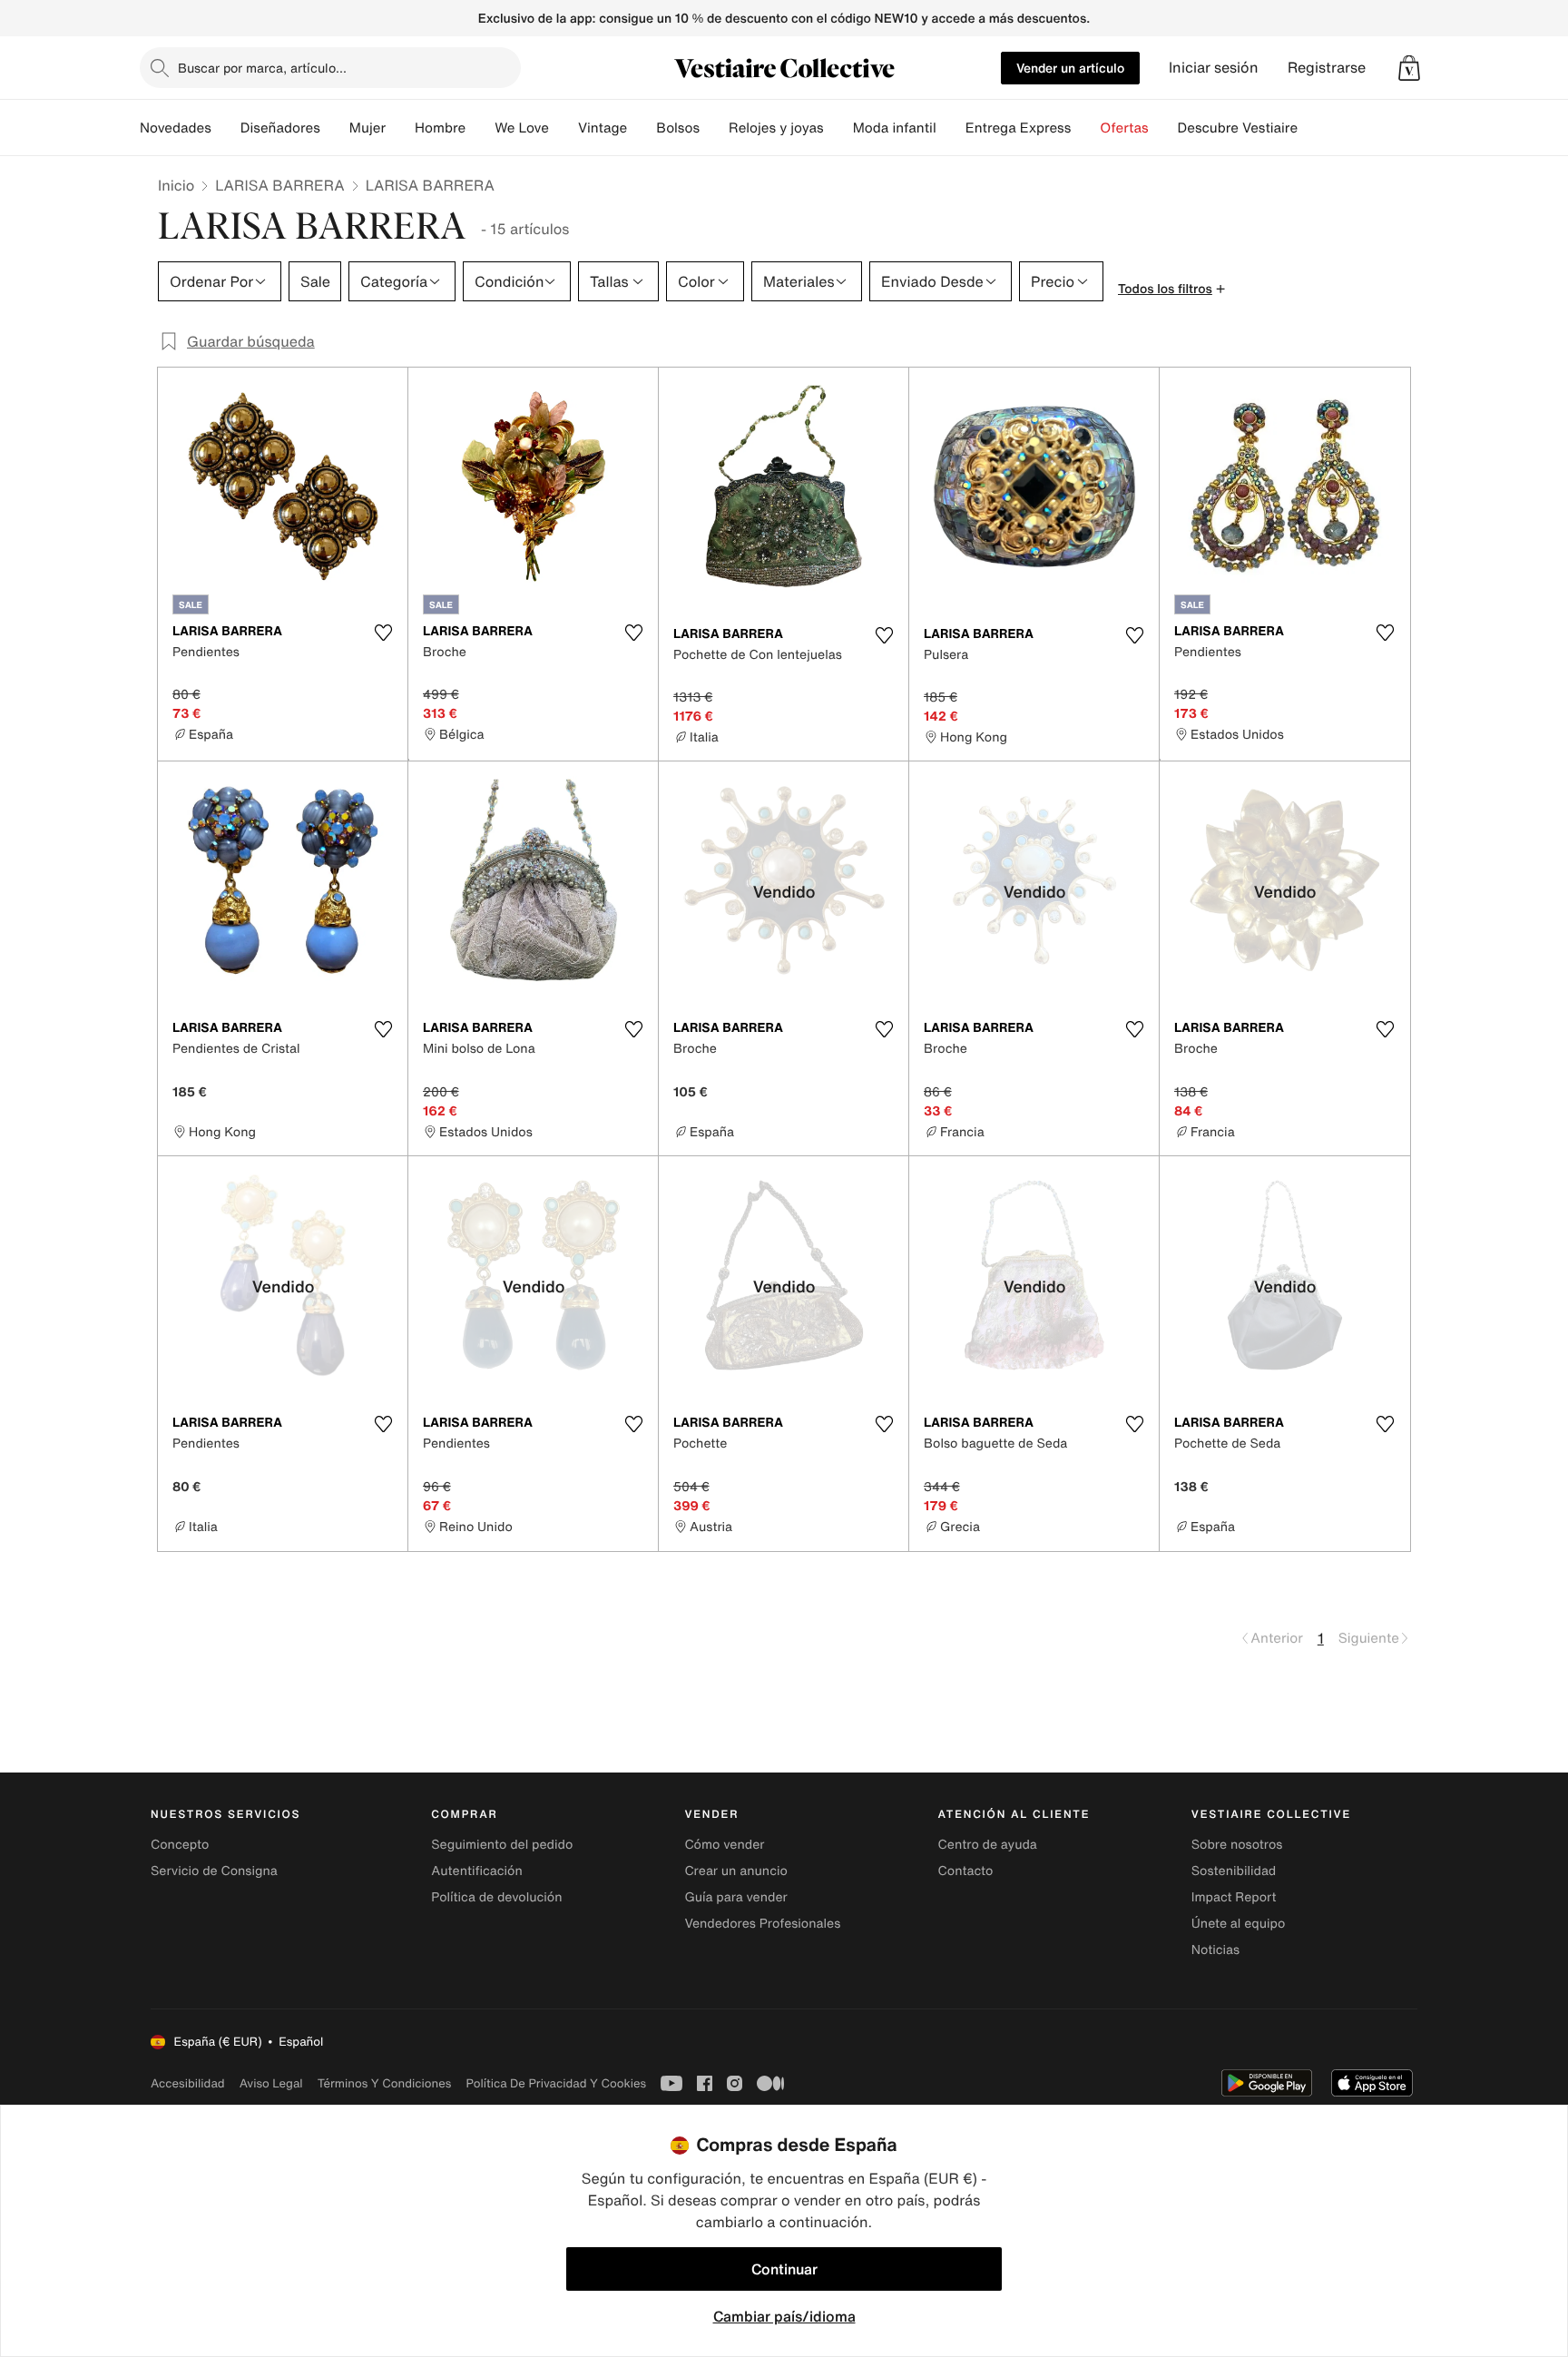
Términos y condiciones (385, 2083)
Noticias (1215, 1950)
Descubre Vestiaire (1238, 128)
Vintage (603, 128)
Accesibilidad (188, 2083)
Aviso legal (271, 2083)
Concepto (180, 1845)
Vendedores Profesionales (762, 1924)
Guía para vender (735, 1897)
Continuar (784, 2269)
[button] (1409, 68)
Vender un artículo (1070, 68)
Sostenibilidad (1234, 1871)
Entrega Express (1019, 128)
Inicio (176, 185)
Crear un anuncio (735, 1871)
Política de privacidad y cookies (556, 2083)
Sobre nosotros (1237, 1845)
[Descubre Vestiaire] (1312, 128)
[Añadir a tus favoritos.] (383, 633)
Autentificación (477, 1871)
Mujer (367, 128)
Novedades (176, 128)
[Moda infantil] (951, 128)
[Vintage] (642, 128)
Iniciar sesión (1214, 68)
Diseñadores (280, 128)
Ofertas (1124, 128)
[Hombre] (480, 128)
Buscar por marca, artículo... (262, 68)
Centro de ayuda (988, 1845)
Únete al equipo (1239, 1924)
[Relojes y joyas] (838, 128)
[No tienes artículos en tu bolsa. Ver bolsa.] (1409, 68)
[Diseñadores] (335, 128)
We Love (522, 128)
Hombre (440, 128)
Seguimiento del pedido (502, 1845)
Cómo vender (724, 1845)
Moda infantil (895, 128)
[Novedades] (226, 128)
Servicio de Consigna (214, 1871)
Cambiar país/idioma (784, 2316)
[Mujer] (400, 128)
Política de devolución (496, 1897)
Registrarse (1327, 68)
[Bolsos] (714, 128)
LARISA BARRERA (279, 185)
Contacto (966, 1871)
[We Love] (563, 128)
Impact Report (1234, 1897)
